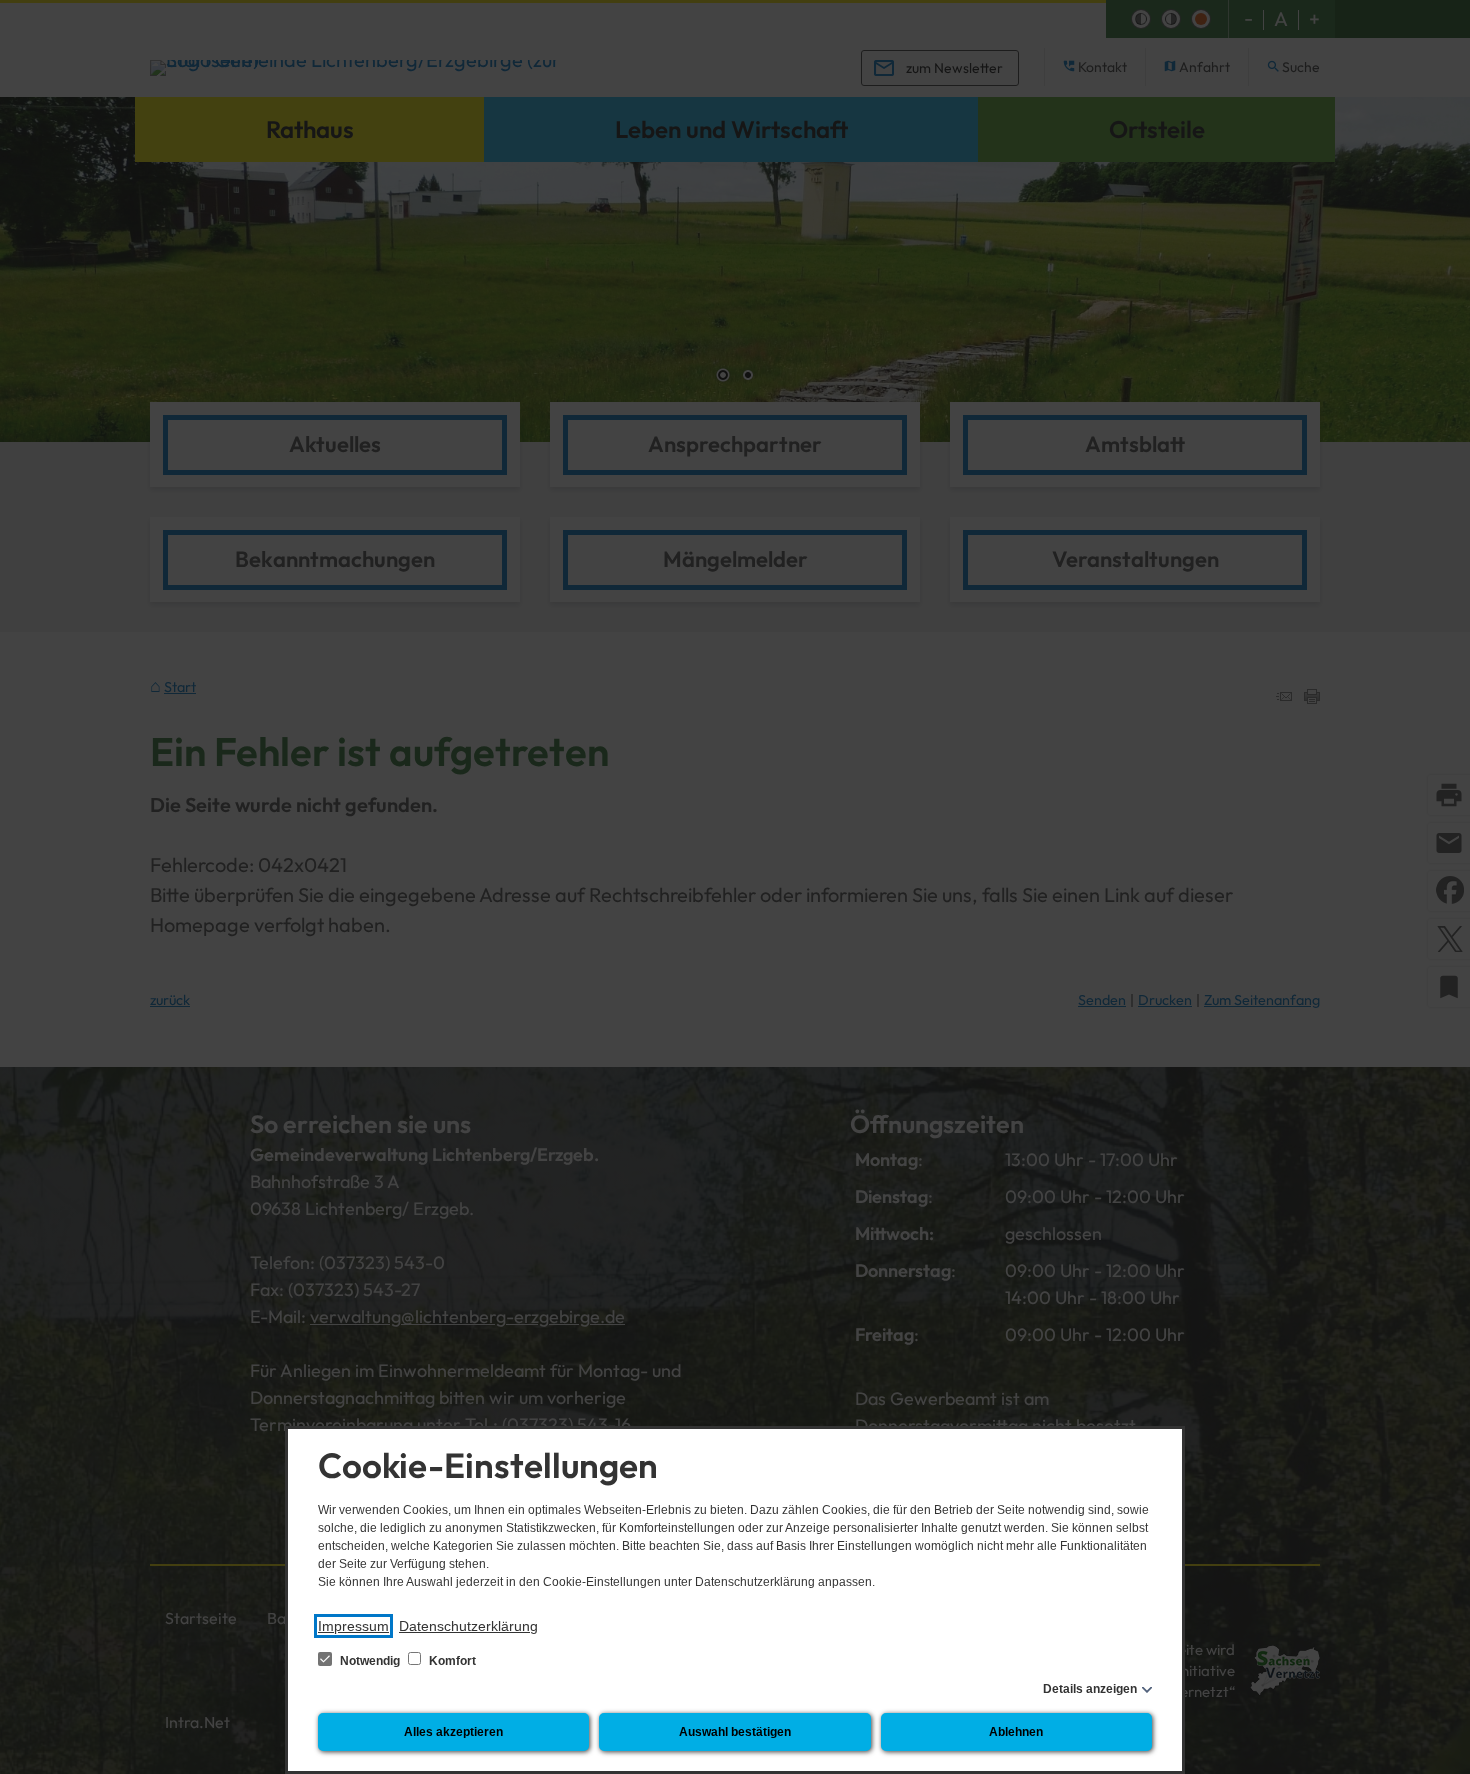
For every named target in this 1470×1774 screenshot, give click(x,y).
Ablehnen (1016, 1732)
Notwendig (370, 1661)
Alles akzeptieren (453, 1732)
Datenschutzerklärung (468, 1626)
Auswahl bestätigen (735, 1732)
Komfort (451, 1661)
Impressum (353, 1626)
